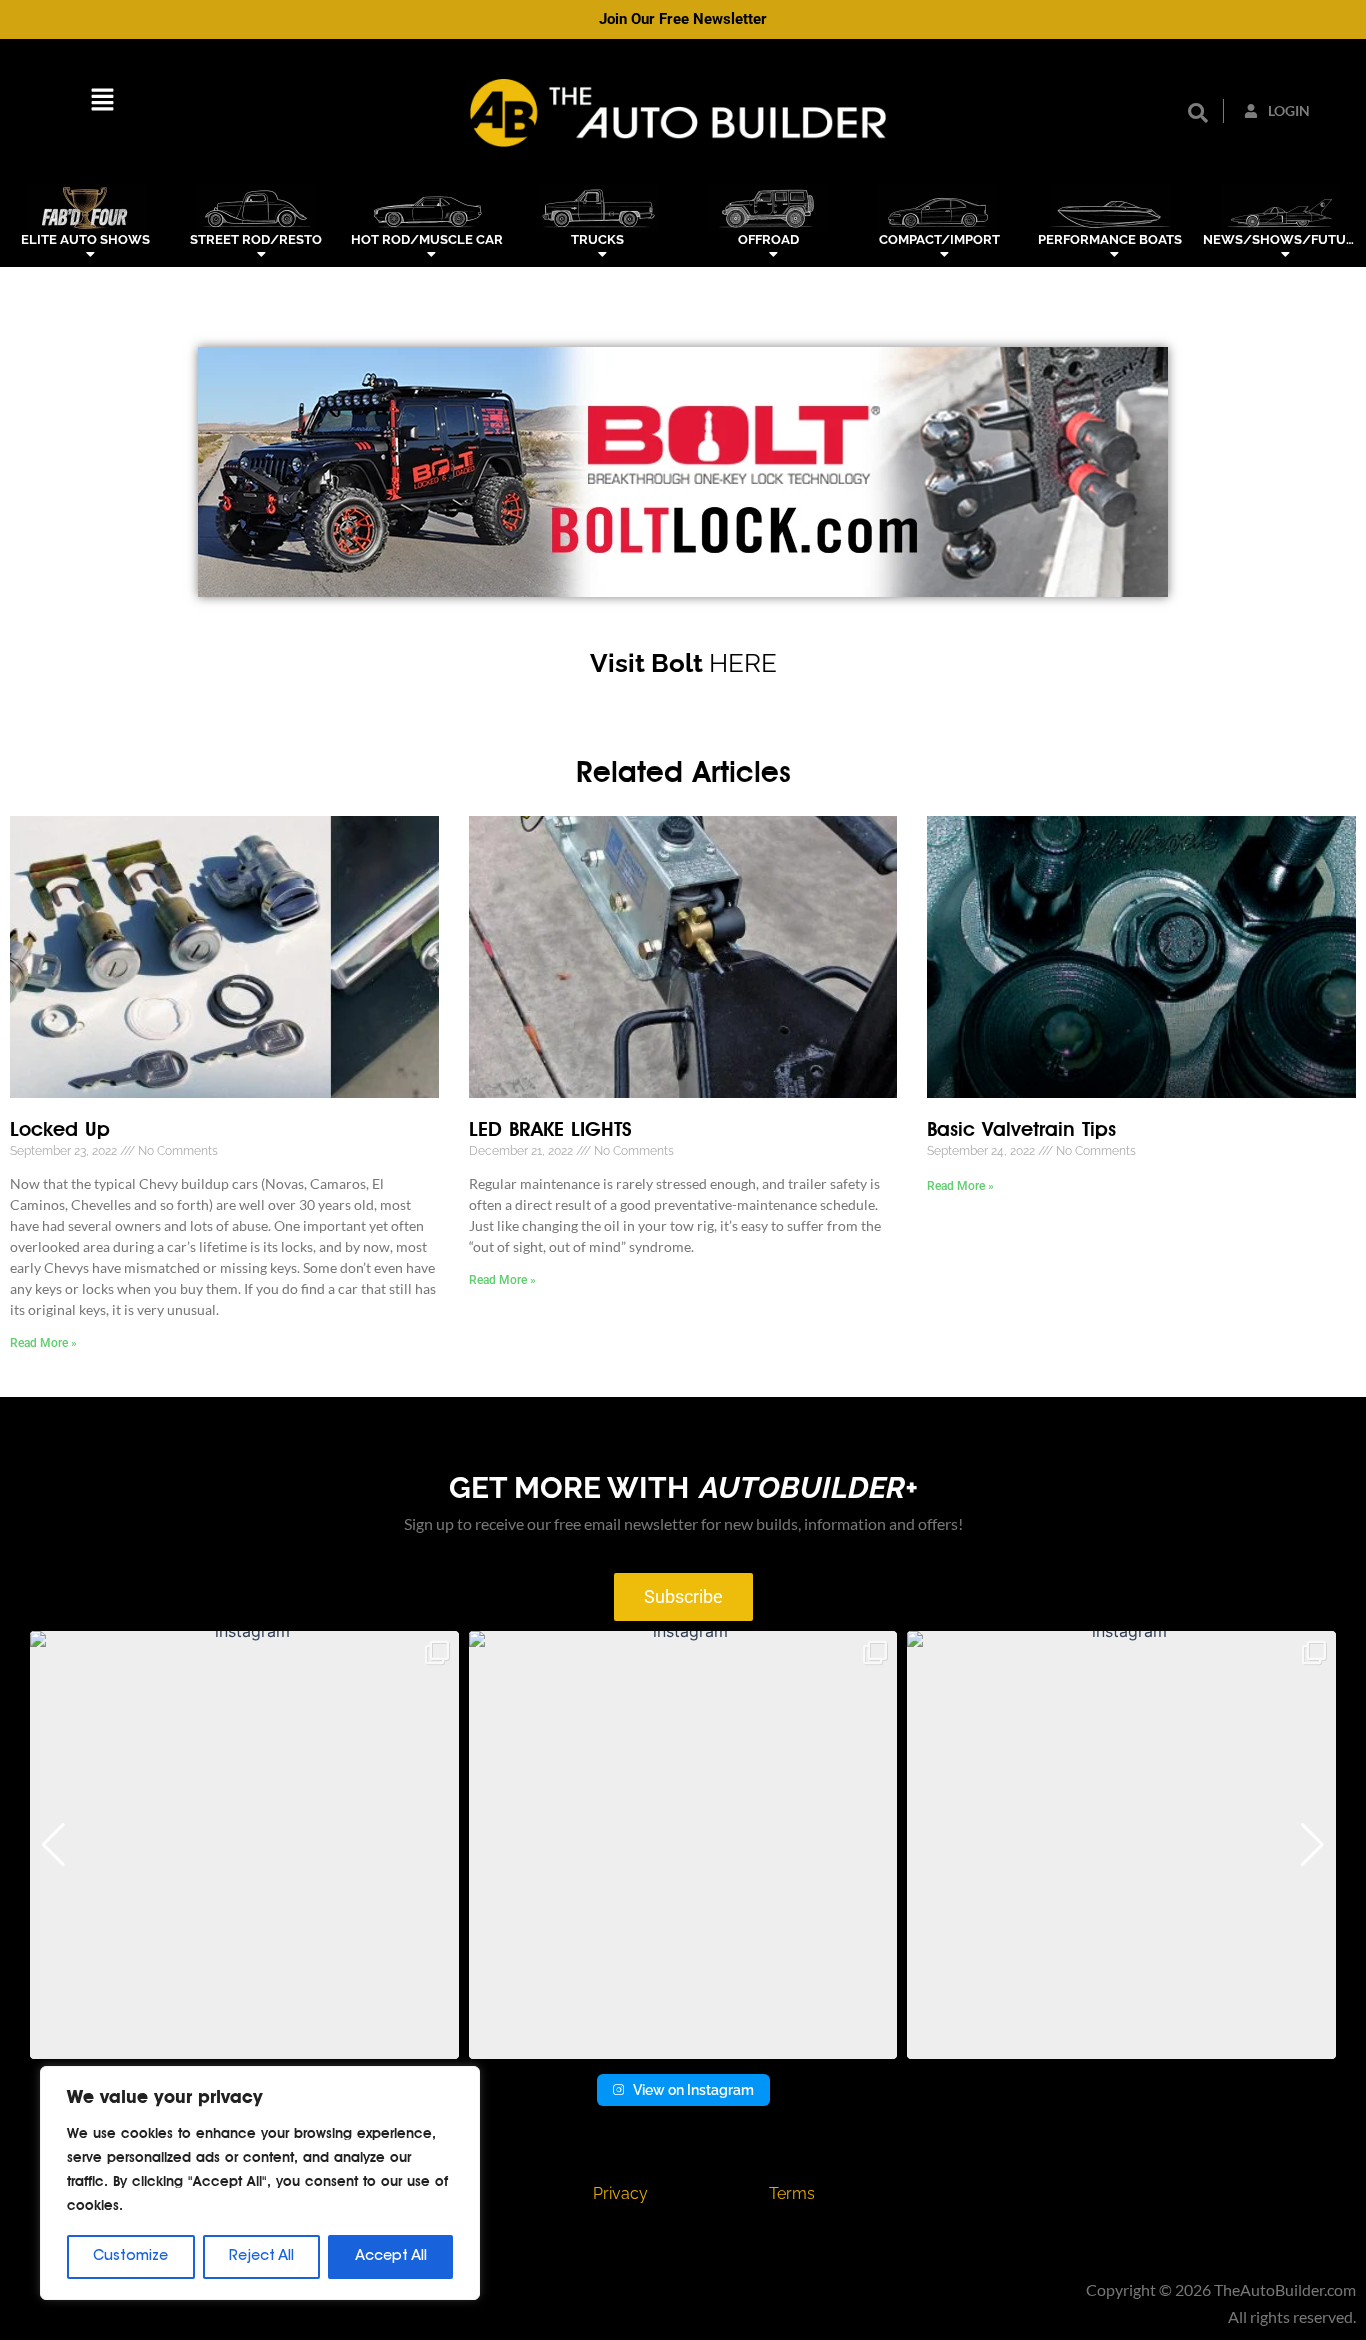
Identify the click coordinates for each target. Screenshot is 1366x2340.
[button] (102, 103)
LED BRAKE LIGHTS (550, 1130)
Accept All (391, 2257)
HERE (743, 663)
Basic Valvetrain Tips (1021, 1130)
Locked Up (60, 1130)
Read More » (43, 1343)
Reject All (261, 2257)
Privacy (620, 2193)
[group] (244, 1845)
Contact (446, 2193)
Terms (792, 2193)
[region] (260, 2183)
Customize (130, 2257)
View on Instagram (693, 2090)
